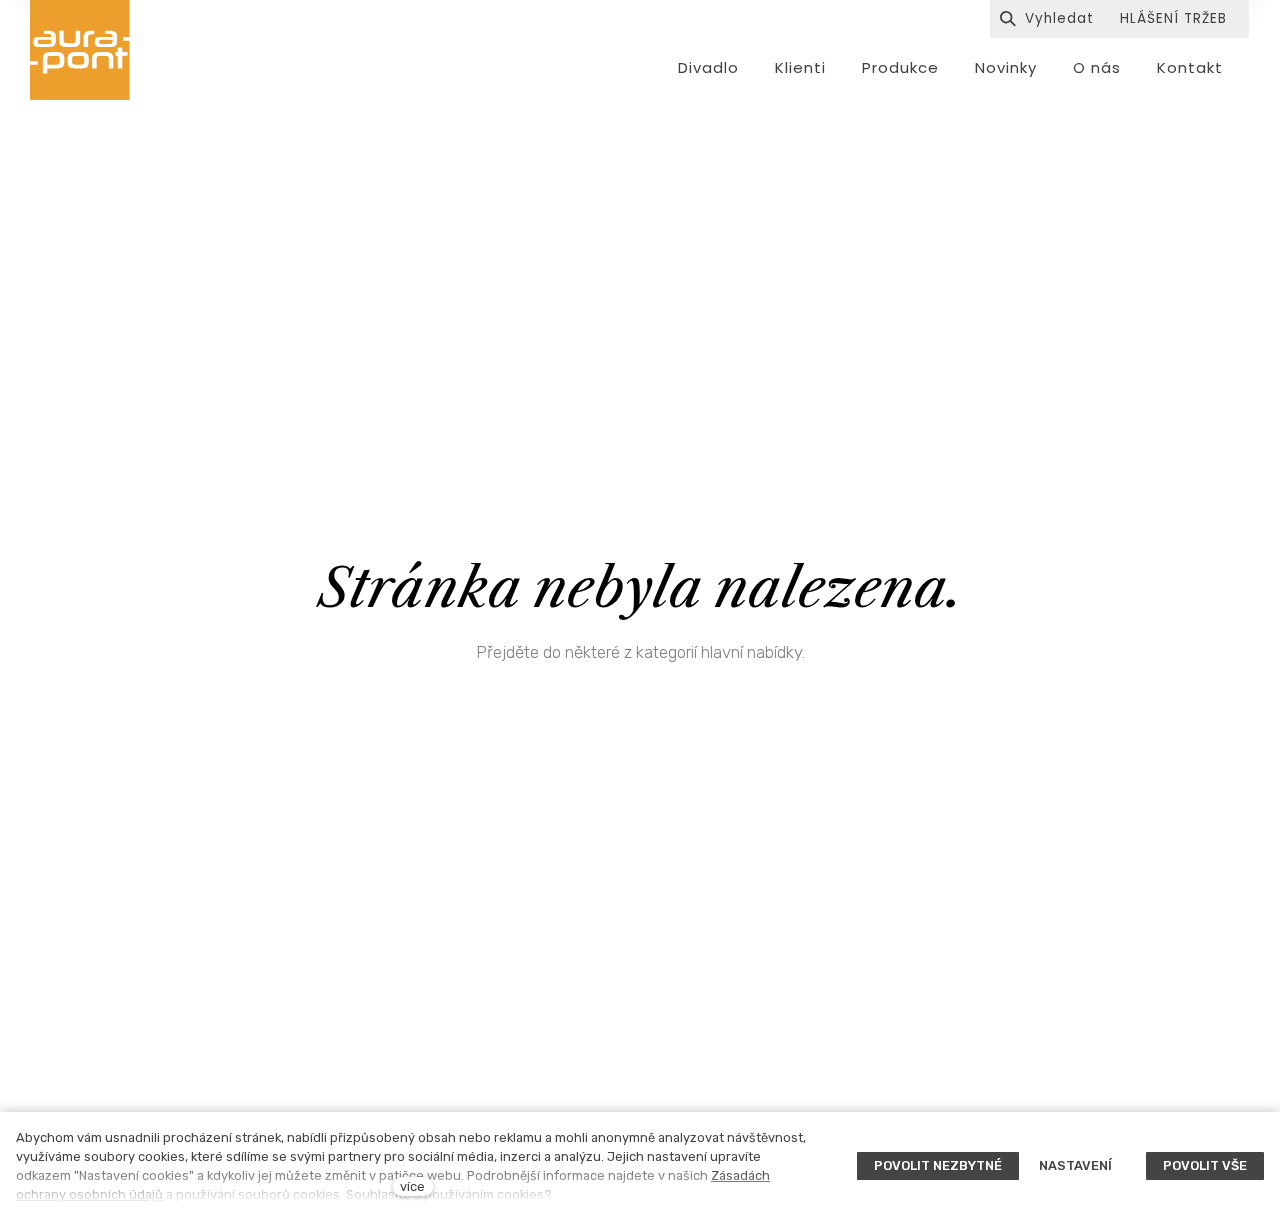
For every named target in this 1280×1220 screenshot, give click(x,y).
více (412, 1186)
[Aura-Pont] (80, 50)
